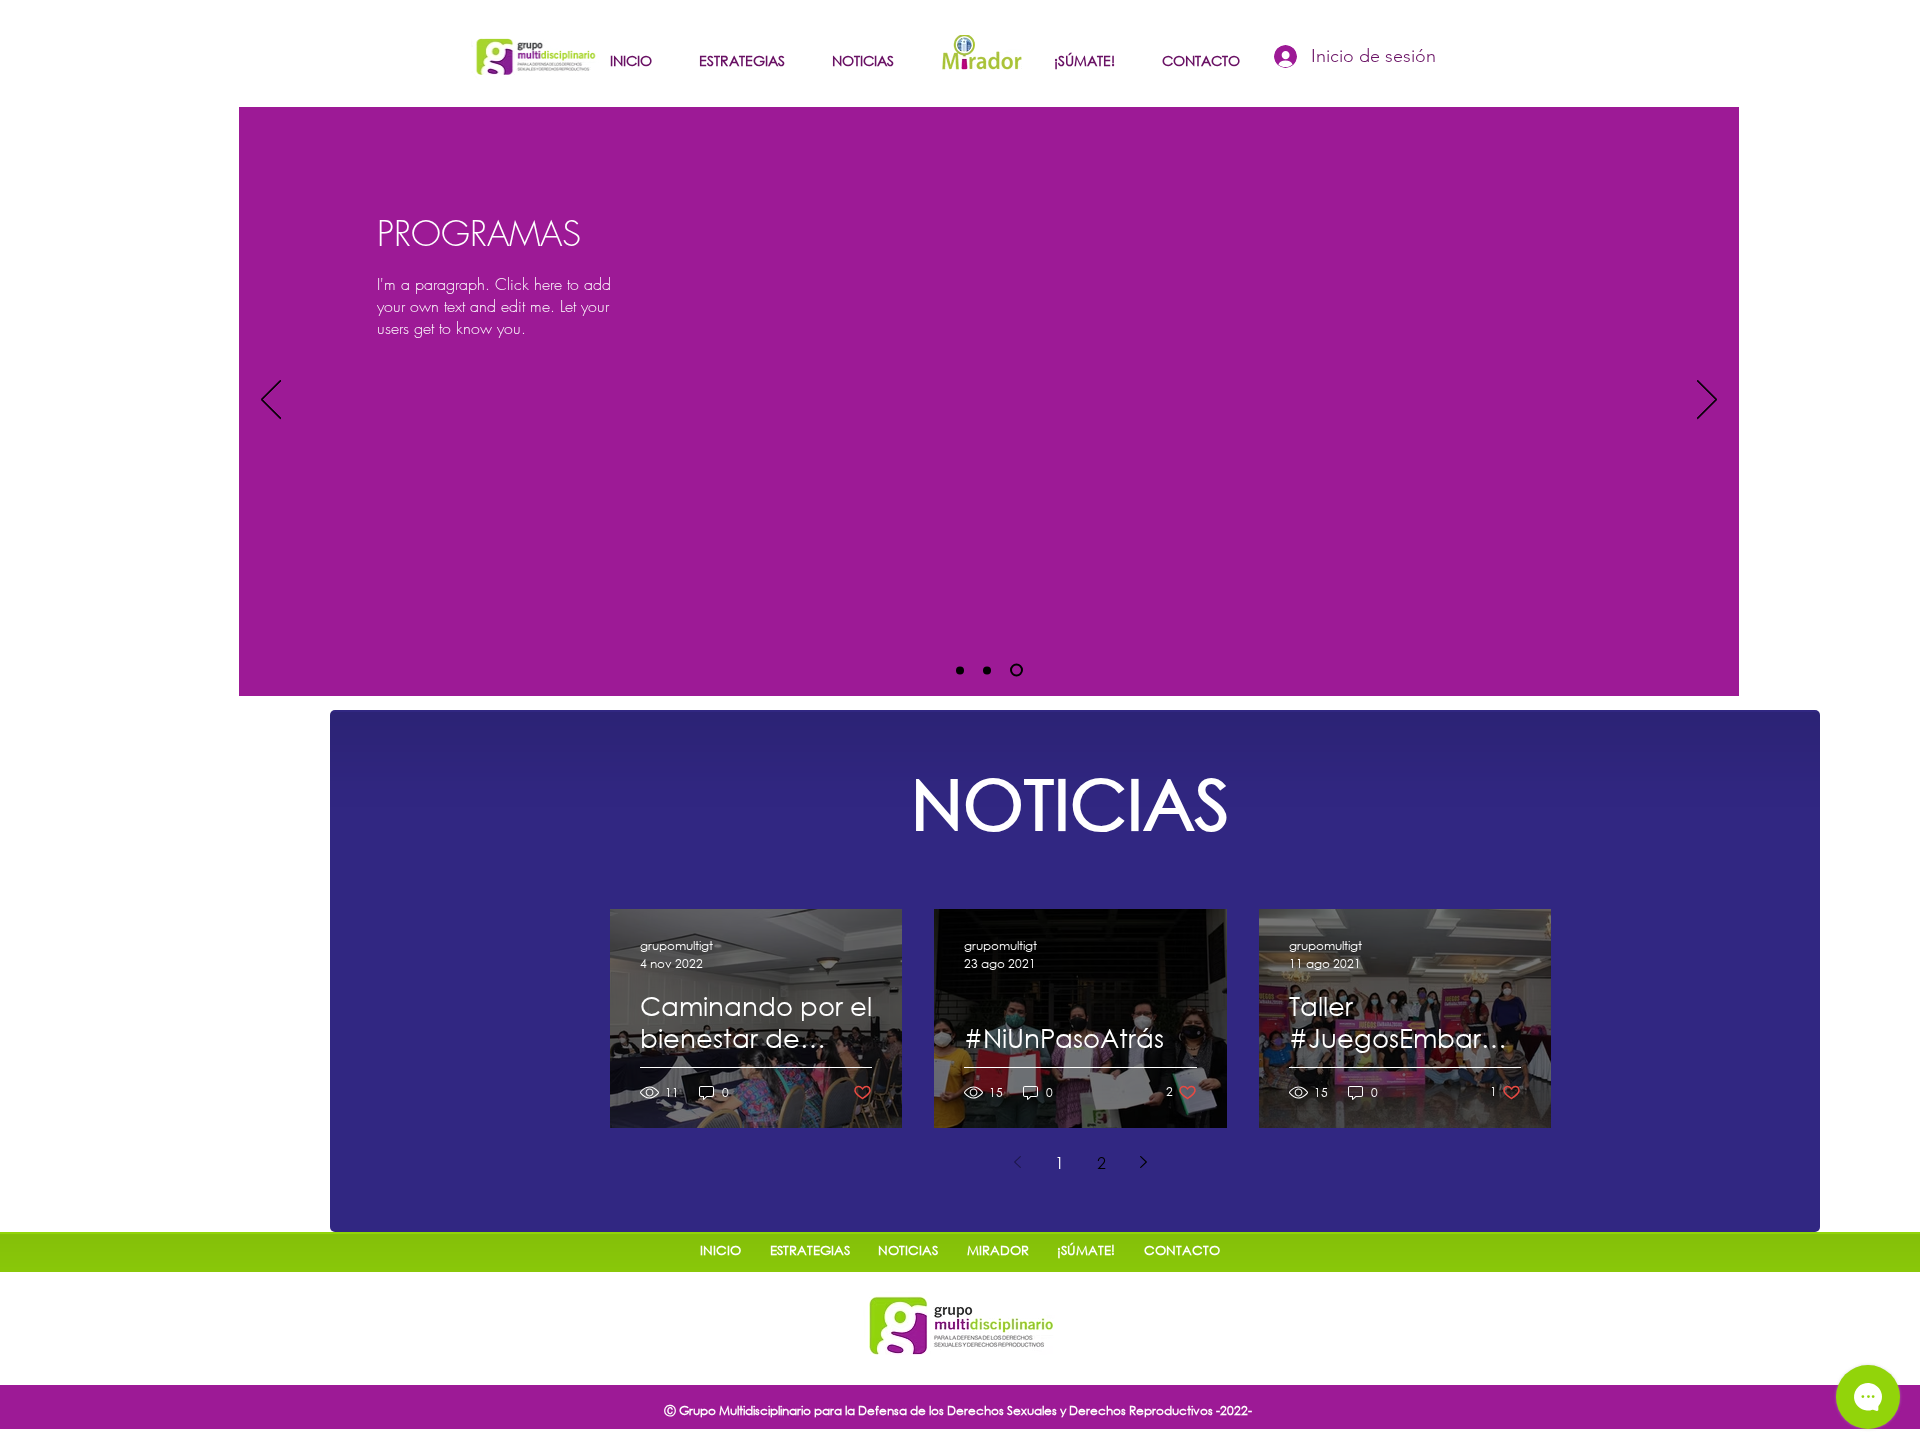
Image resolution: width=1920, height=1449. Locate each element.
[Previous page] (1018, 1162)
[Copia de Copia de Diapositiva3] (992, 670)
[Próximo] (1707, 401)
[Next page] (1144, 1162)
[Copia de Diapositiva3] (962, 670)
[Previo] (271, 401)
